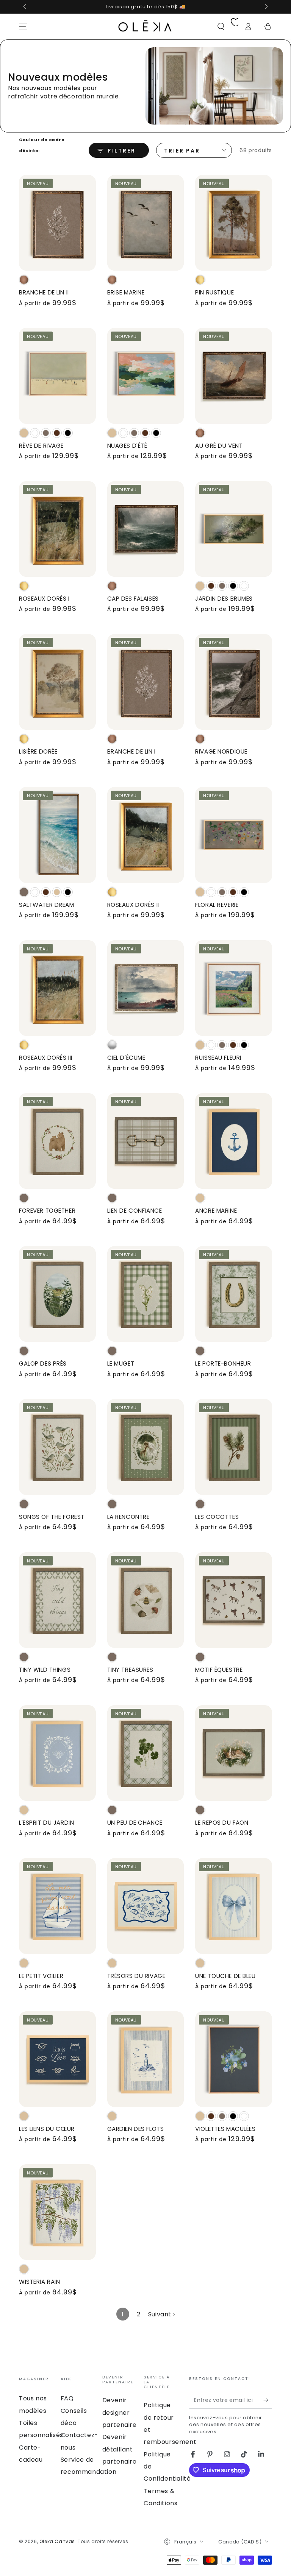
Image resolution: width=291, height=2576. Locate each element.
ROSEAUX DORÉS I (44, 599)
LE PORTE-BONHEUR (223, 1364)
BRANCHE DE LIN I (131, 751)
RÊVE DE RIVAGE (41, 446)
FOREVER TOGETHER (47, 1211)
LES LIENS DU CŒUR (47, 2129)
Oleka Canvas (57, 2541)
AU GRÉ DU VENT (219, 446)
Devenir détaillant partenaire (120, 2449)
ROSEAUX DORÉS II (133, 905)
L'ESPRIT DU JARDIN (46, 1823)
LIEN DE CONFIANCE (135, 1211)
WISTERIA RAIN (39, 2282)
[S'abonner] (268, 2400)
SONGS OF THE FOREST (52, 1517)
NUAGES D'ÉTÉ (127, 446)
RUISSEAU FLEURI (218, 1058)
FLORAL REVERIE (217, 905)
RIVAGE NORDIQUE (221, 751)
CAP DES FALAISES (133, 599)
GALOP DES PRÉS (43, 1364)
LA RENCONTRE (128, 1517)
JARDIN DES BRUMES (224, 599)
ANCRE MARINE (216, 1211)
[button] (221, 26)
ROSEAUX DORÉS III (46, 1058)
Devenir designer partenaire (120, 2412)
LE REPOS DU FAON (222, 1823)
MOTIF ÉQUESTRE (219, 1670)
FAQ (67, 2398)
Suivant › (161, 2314)
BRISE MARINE (126, 292)
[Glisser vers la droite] (266, 7)
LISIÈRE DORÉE (38, 751)
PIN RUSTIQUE (214, 292)
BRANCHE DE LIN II (44, 292)
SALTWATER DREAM (47, 905)
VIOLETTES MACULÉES (225, 2129)
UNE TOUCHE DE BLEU (225, 1976)
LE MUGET (121, 1364)
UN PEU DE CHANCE (135, 1823)
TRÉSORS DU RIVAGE (136, 1976)
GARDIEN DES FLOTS (136, 2129)
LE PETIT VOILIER (41, 1976)
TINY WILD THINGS (45, 1670)
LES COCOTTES (217, 1517)
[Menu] (23, 26)
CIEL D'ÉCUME (126, 1058)
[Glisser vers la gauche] (25, 7)
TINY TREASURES (130, 1670)
